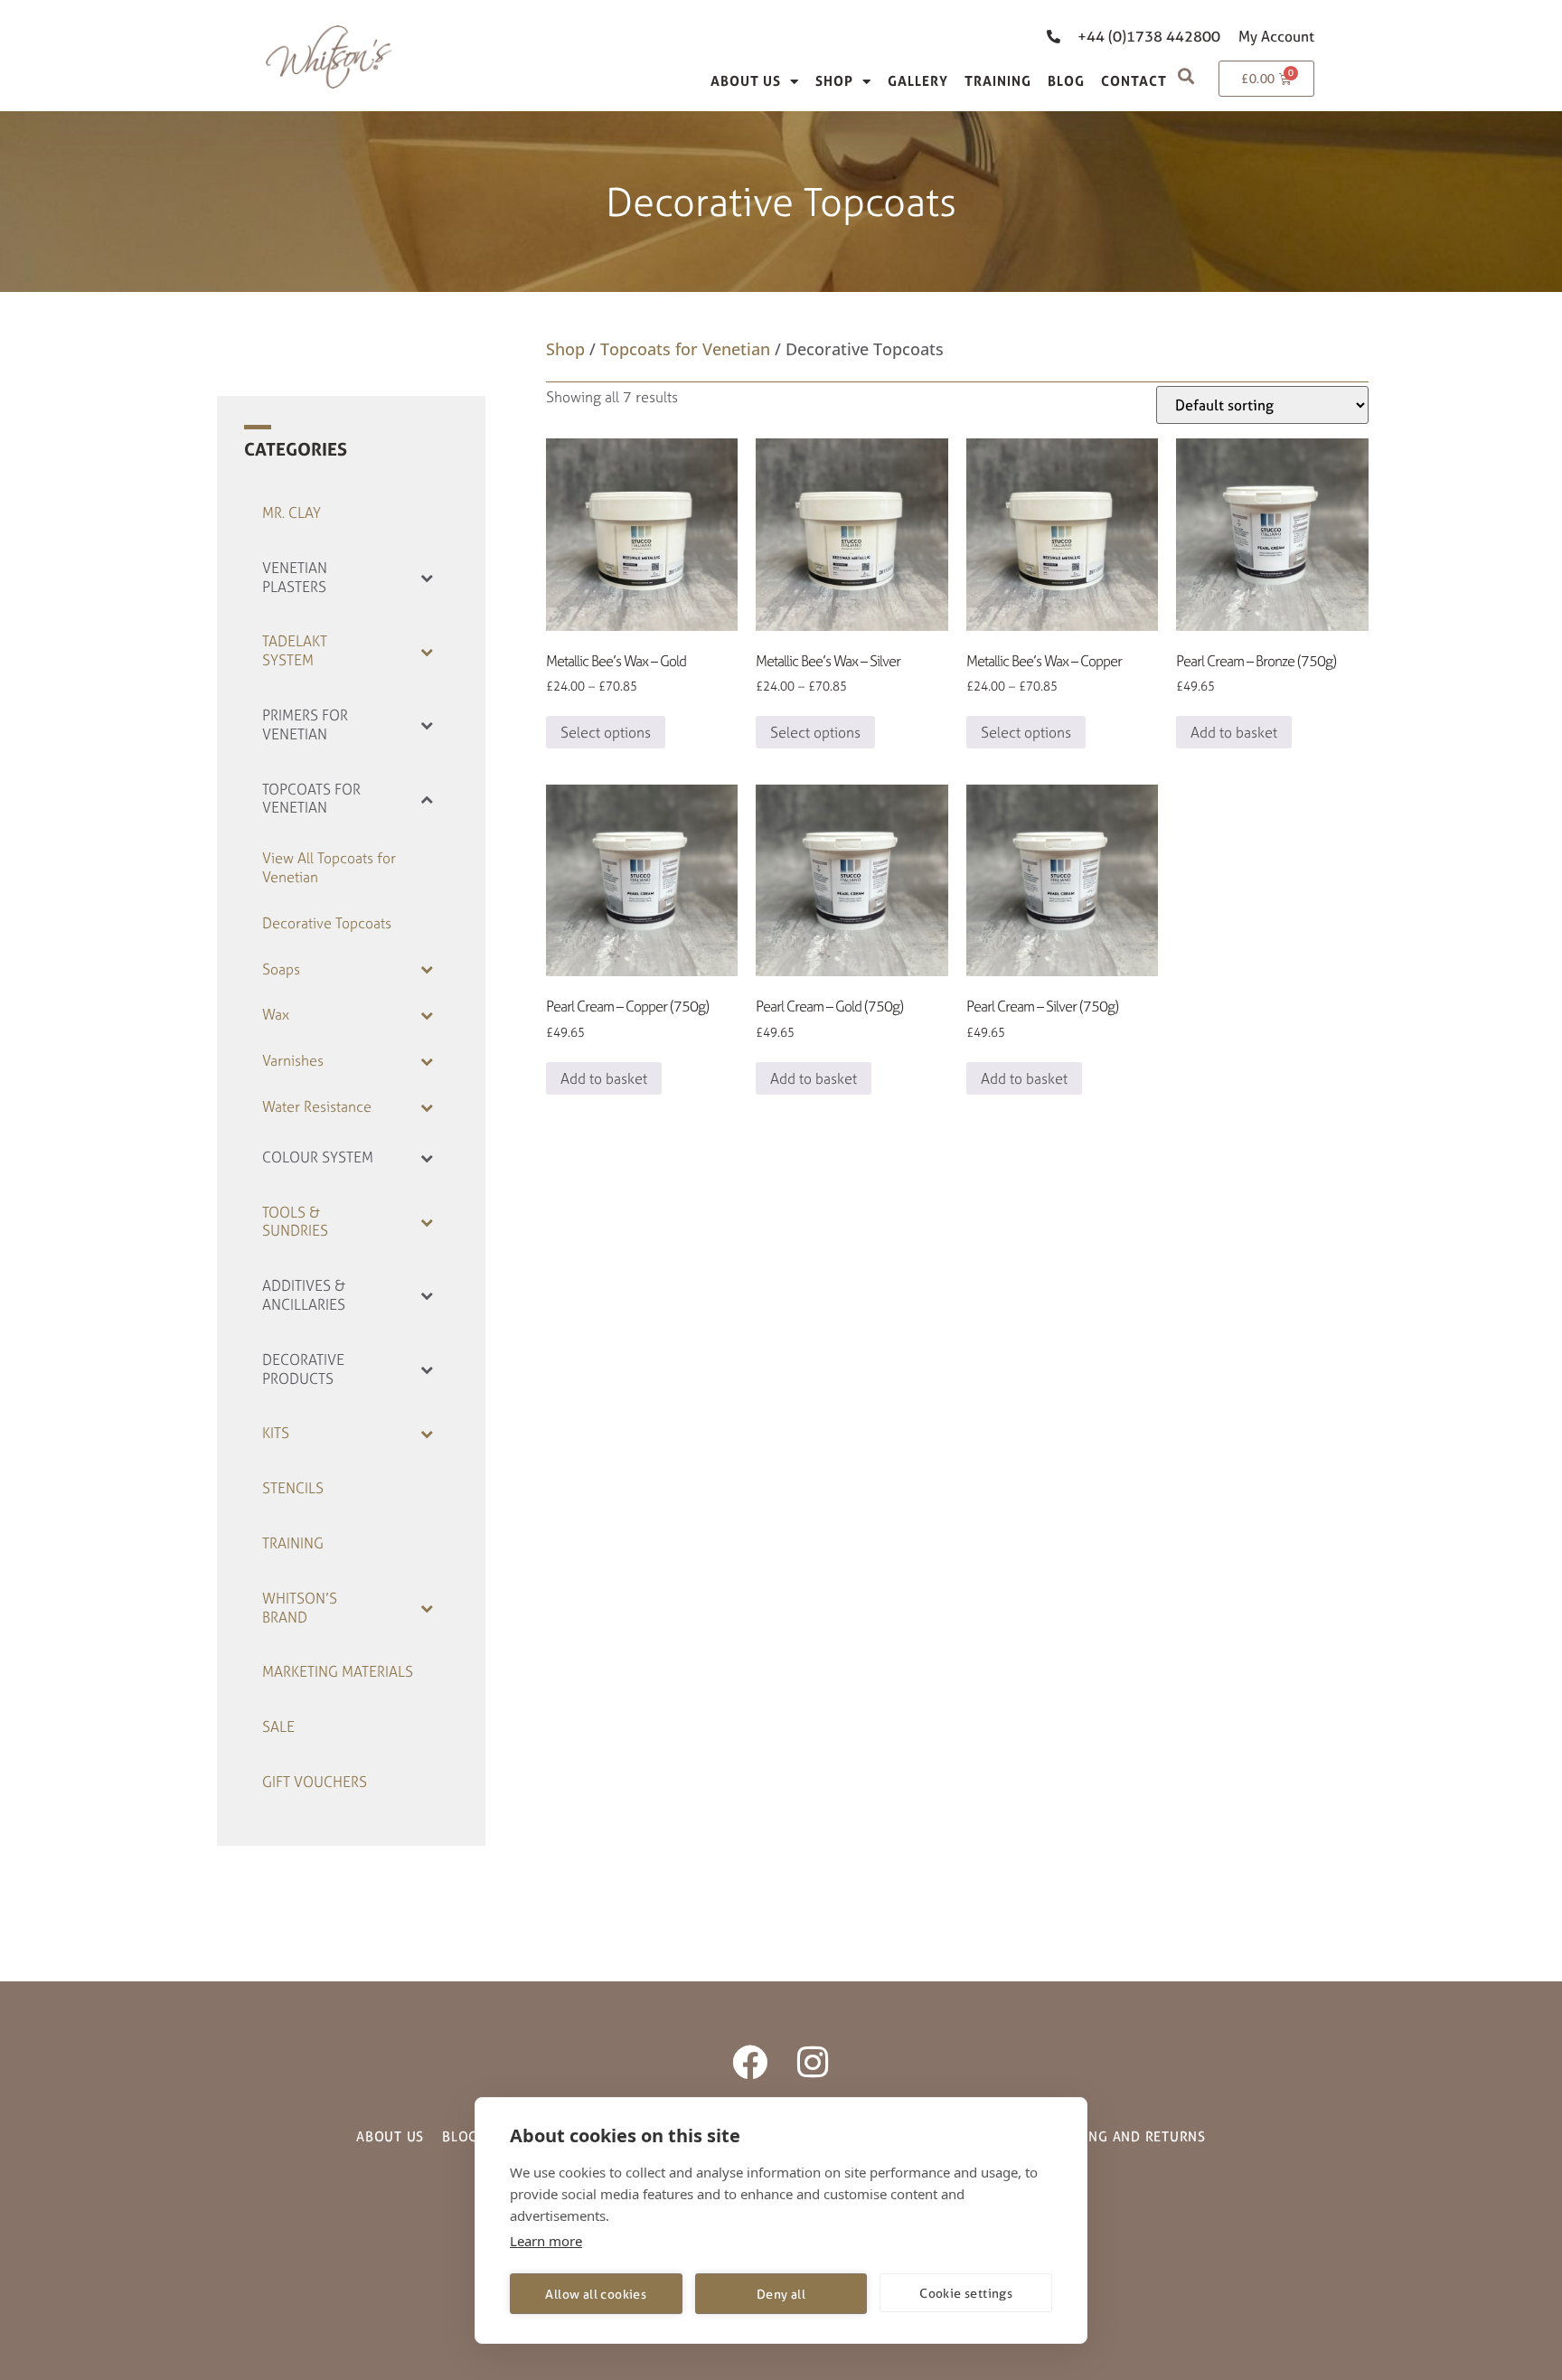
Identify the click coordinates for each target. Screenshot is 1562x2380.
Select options (606, 732)
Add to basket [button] (1234, 732)
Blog (1066, 81)
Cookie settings (966, 2293)
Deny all (781, 2294)
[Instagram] (812, 2062)
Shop (834, 81)
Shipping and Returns (1126, 2136)
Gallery (918, 81)
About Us (746, 81)
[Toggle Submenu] (427, 578)
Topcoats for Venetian (685, 349)
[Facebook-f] (750, 2062)
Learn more (546, 2241)
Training (998, 81)
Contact (1134, 81)
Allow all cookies (596, 2294)
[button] (1186, 75)
